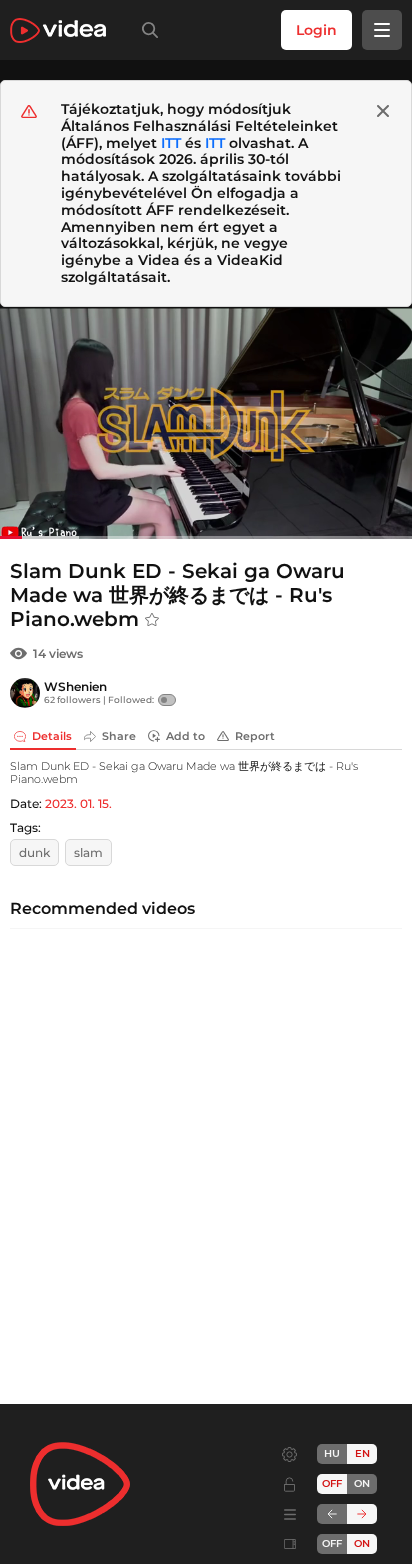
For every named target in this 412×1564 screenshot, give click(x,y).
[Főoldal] (58, 30)
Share (119, 736)
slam (88, 852)
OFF (332, 1543)
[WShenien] (25, 693)
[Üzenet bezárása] (383, 111)
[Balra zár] (332, 1514)
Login (316, 30)
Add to (185, 736)
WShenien (75, 686)
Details (52, 736)
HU (332, 1453)
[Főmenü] (382, 30)
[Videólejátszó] (206, 423)
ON (362, 1483)
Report (255, 736)
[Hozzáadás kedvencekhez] (152, 620)
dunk (34, 852)
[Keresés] (146, 30)
